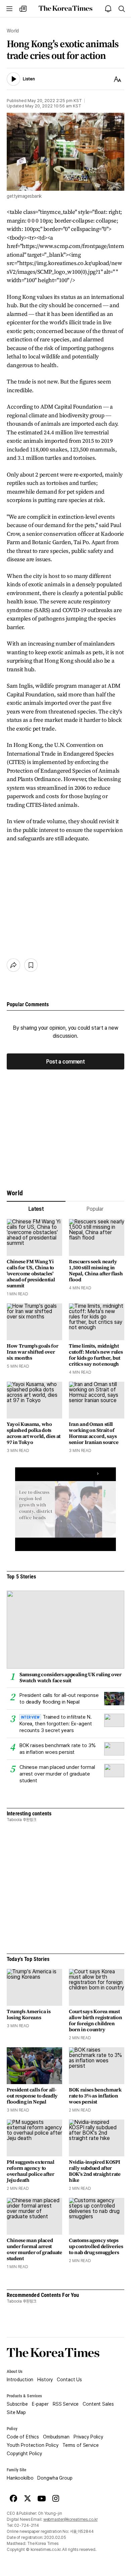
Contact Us (69, 2380)
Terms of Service (81, 2445)
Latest (36, 1209)
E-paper (40, 2404)
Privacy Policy (88, 2437)
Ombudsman (56, 2437)
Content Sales (98, 2404)
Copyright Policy (24, 2454)
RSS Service (66, 2404)
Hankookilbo (20, 2478)
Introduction (20, 2380)
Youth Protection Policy (33, 2445)
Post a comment (65, 1062)
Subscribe (17, 2404)
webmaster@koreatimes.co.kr (71, 2519)
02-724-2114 (27, 2525)
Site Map (16, 2412)
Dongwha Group (55, 2478)
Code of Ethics (23, 2437)
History (45, 2380)
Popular (95, 1209)
